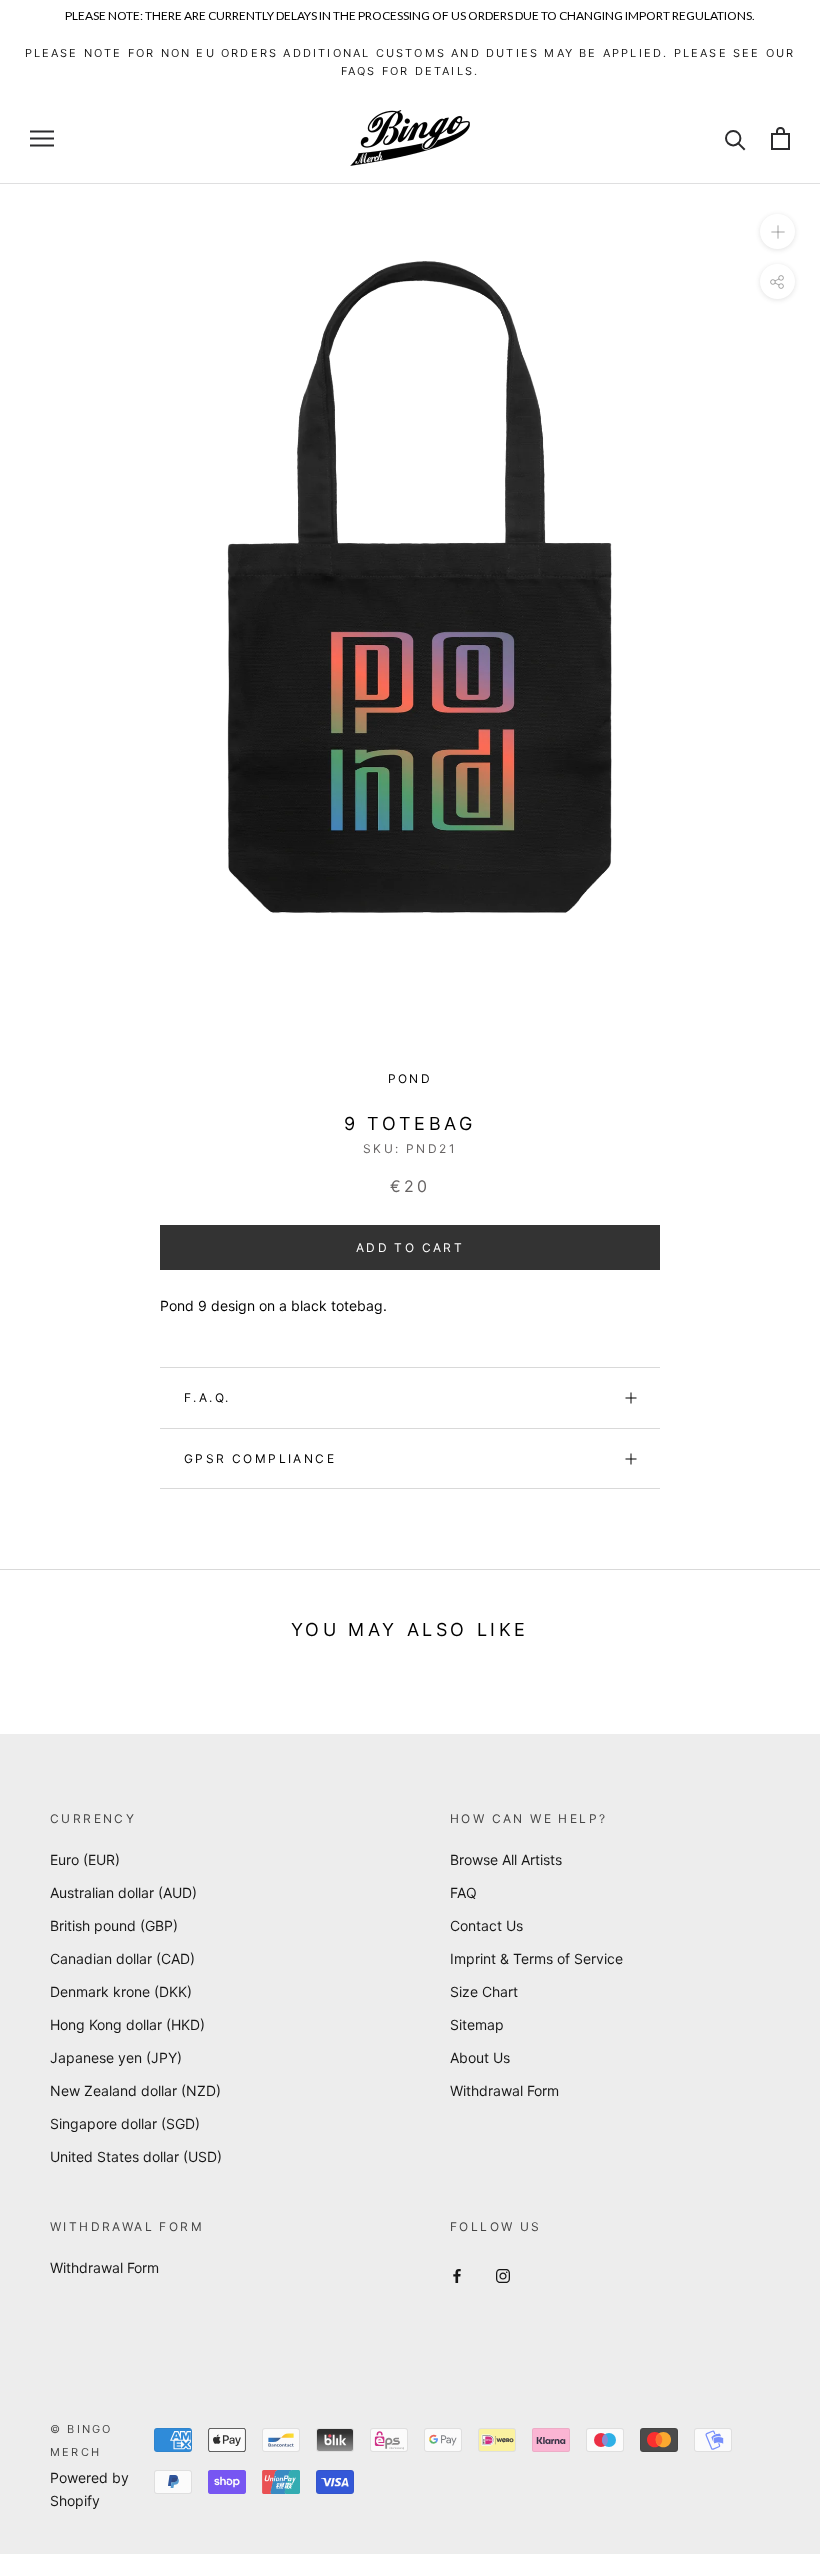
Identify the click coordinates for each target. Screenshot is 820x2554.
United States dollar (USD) (136, 2156)
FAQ (463, 1892)
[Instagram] (503, 2274)
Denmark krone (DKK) (121, 1991)
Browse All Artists (506, 1859)
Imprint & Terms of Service (536, 1958)
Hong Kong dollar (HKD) (127, 2024)
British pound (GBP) (114, 1925)
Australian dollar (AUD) (123, 1892)
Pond (410, 1078)
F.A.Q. (207, 1397)
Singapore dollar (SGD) (125, 2123)
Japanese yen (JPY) (116, 2057)
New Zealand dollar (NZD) (135, 2090)
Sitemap (477, 2024)
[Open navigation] (42, 138)
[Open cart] (780, 138)
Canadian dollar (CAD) (122, 1958)
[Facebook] (457, 2274)
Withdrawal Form (504, 2090)
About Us (480, 2057)
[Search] (735, 138)
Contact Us (486, 1925)
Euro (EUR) (85, 1859)
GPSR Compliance (260, 1458)
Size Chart (484, 1991)
